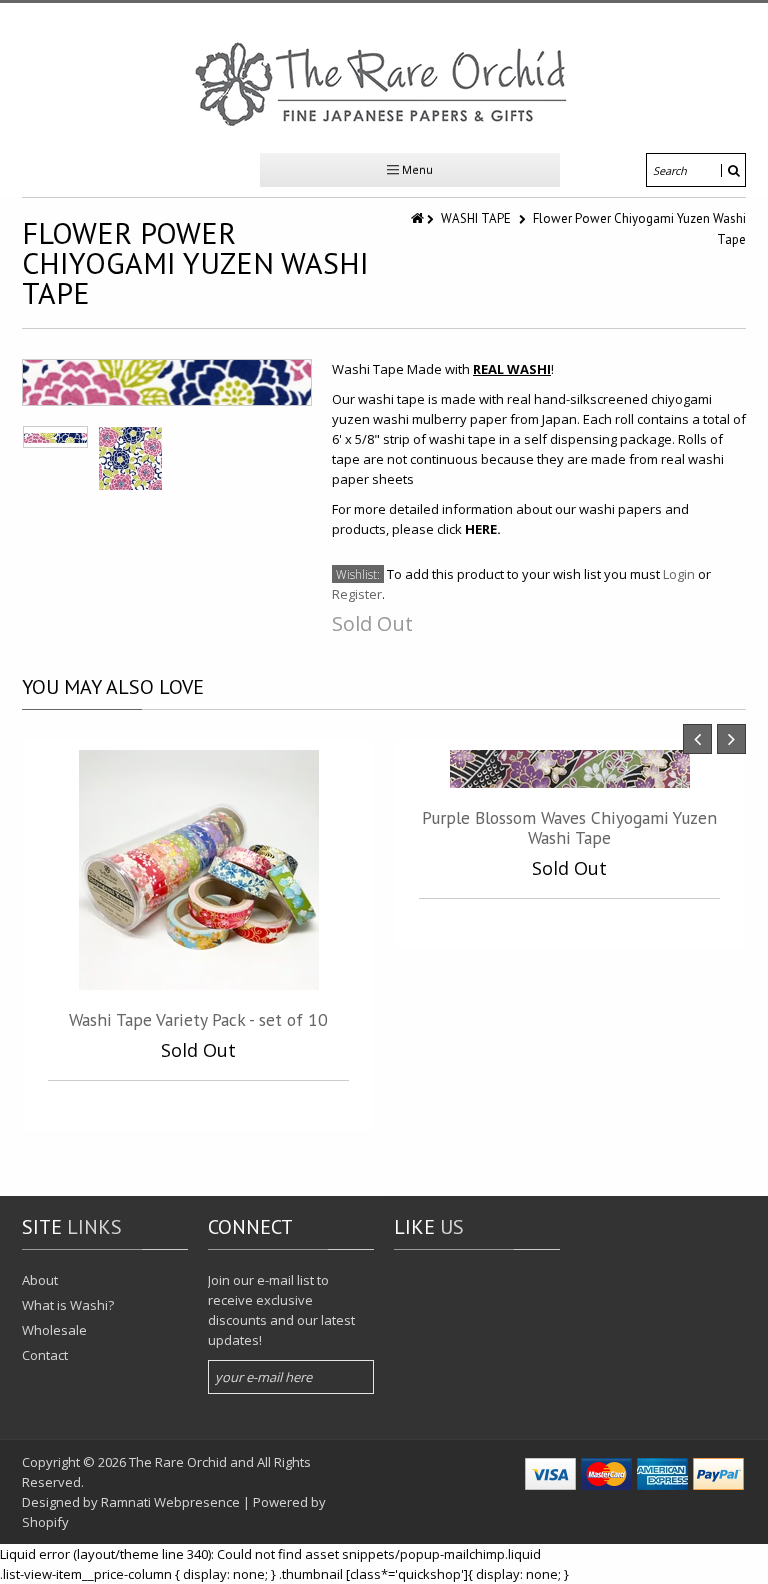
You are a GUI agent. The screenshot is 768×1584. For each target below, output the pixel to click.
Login (679, 574)
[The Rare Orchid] (384, 84)
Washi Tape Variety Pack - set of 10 (198, 1019)
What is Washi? (68, 1305)
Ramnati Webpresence (170, 1502)
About (40, 1280)
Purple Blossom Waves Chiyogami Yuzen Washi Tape (569, 827)
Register (357, 594)
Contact (45, 1355)
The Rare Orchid (178, 1462)
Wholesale (54, 1330)
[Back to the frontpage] (419, 218)
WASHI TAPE (476, 218)
